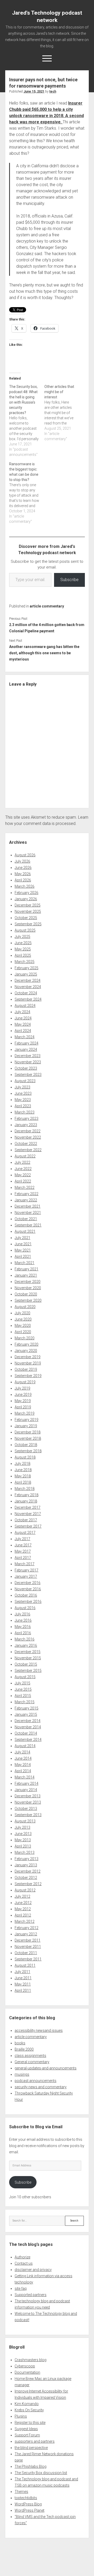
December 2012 (28, 1871)
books (20, 2043)
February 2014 (27, 1783)
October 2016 (26, 1595)
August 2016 (25, 1608)
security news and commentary (41, 2087)
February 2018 (27, 1495)
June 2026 (23, 868)
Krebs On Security (29, 2410)
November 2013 (28, 1802)
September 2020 (28, 1300)
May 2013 (23, 1840)
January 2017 (26, 1576)
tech (53, 91)
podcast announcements (36, 2081)
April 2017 (23, 1558)
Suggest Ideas (26, 2429)
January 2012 (26, 1934)
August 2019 (25, 1382)
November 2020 (28, 1288)
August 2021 (25, 1231)
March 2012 (25, 1921)
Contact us (24, 2263)
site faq (21, 2288)
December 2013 (28, 1796)
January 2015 (26, 1714)
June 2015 (23, 1689)
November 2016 (28, 1589)
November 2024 (28, 987)
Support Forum (27, 2435)
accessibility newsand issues (39, 2030)
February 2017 (27, 1570)
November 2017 (28, 1514)
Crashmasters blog (31, 2360)
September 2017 (28, 1526)
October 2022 (26, 1144)
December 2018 (28, 1432)
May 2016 (23, 1627)
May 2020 (23, 1326)
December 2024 (28, 980)
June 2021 (23, 1244)
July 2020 (22, 1313)
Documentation (27, 2372)
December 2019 (28, 1357)
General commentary (32, 2062)
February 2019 (27, 1420)
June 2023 (23, 1093)
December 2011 (28, 1940)
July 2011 (22, 1972)
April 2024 (23, 1031)
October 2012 (26, 1878)
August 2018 (25, 1457)
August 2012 (25, 1890)
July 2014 (22, 1752)
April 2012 (23, 1915)
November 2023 (28, 1062)
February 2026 (27, 893)
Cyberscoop (25, 2366)
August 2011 (25, 1965)
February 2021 (27, 1269)
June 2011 (23, 1978)
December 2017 (28, 1507)
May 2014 (23, 1765)
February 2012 (27, 1928)
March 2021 (25, 1263)
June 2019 (23, 1395)
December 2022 (28, 1131)
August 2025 (25, 930)
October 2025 (26, 918)
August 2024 (25, 1006)
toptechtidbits (26, 2498)
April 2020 (23, 1332)
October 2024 (26, 993)
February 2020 (27, 1344)
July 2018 (22, 1464)
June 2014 (23, 1758)
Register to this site (30, 2423)
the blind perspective (31, 2448)
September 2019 (28, 1376)
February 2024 (27, 1043)
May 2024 (23, 1024)
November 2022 (28, 1137)
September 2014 (28, 1740)
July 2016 (22, 1614)
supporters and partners (35, 2441)
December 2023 (28, 1056)
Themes (21, 2492)
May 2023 (23, 1100)
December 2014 (28, 1721)
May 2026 (23, 874)
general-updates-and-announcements (46, 2068)
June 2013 (23, 1834)
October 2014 (26, 1733)
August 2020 (25, 1307)
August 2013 (25, 1821)
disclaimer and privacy (33, 2270)
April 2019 (23, 1407)
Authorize (22, 2257)
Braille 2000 (24, 2049)
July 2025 (22, 937)
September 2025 (28, 924)
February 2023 (27, 1118)
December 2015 (28, 1652)
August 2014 (25, 1746)
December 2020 (28, 1282)
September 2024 (28, 999)
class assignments (30, 2056)
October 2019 (26, 1369)
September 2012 (28, 1884)
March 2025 (25, 962)
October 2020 (26, 1294)
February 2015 (27, 1708)
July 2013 (22, 1827)
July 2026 (22, 861)
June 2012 (23, 1903)
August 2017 (25, 1533)
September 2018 (28, 1451)
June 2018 (23, 1470)
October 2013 (26, 1809)
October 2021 (26, 1219)
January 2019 (26, 1426)
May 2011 (23, 1984)
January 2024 (26, 1049)
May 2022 (23, 1175)
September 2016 (28, 1602)
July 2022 (22, 1162)
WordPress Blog (28, 2504)
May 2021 (23, 1250)
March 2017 (25, 1564)
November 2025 (28, 911)
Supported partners (31, 2295)
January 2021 (26, 1275)
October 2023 (26, 1068)
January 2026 (26, 899)
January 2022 (26, 1200)
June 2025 (23, 943)
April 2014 (23, 1771)
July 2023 (22, 1087)
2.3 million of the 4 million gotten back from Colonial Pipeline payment (47, 628)
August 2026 (25, 855)
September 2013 (28, 1815)
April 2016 (23, 1633)
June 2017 (23, 1545)
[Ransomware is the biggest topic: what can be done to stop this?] (27, 493)
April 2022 (23, 1181)
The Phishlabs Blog (31, 2466)
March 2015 (25, 1702)
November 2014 (28, 1727)
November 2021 (28, 1213)
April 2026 (23, 880)
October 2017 (26, 1520)
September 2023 (28, 1075)
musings (22, 2074)
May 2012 (23, 1909)
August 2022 (25, 1156)
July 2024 (22, 1012)
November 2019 (28, 1363)
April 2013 (23, 1846)
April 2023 (23, 1106)
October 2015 (26, 1664)
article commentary (47, 606)
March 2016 (25, 1639)
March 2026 (25, 886)
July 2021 (22, 1238)
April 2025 (23, 955)
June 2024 (23, 1018)
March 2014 (25, 1777)
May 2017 (23, 1551)
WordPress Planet (30, 2510)
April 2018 (23, 1482)
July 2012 (22, 1896)
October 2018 (26, 1445)
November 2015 (28, 1658)
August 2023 (25, 1081)
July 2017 (22, 1539)
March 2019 (25, 1413)
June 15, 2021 (34, 91)
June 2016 (23, 1620)
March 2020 (25, 1338)
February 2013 (27, 1859)
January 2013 (26, 1865)
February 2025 (27, 968)
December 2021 (28, 1206)
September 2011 (28, 1959)
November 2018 (28, 1438)
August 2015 (25, 1677)
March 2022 (25, 1187)
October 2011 (26, 1953)
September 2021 (28, 1225)
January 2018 (26, 1501)
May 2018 (23, 1476)
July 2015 (22, 1683)
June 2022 (23, 1169)
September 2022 (28, 1150)
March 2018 (25, 1489)
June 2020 (23, 1319)
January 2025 (26, 974)
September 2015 (28, 1671)
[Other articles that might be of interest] (62, 413)
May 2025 (23, 949)
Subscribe (69, 580)
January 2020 (26, 1351)
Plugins (21, 2416)
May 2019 (23, 1401)
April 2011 (23, 1990)
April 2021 (23, 1257)
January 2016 (26, 1645)
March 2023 (25, 1112)
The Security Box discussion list (41, 2473)
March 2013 (25, 1852)
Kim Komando (27, 2404)
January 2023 (26, 1125)
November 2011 (28, 1947)
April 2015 (23, 1696)
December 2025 (28, 905)
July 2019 (22, 1388)
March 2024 (25, 1037)
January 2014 (26, 1790)
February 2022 (27, 1194)
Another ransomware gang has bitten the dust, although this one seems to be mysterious (44, 653)
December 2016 (28, 1583)
